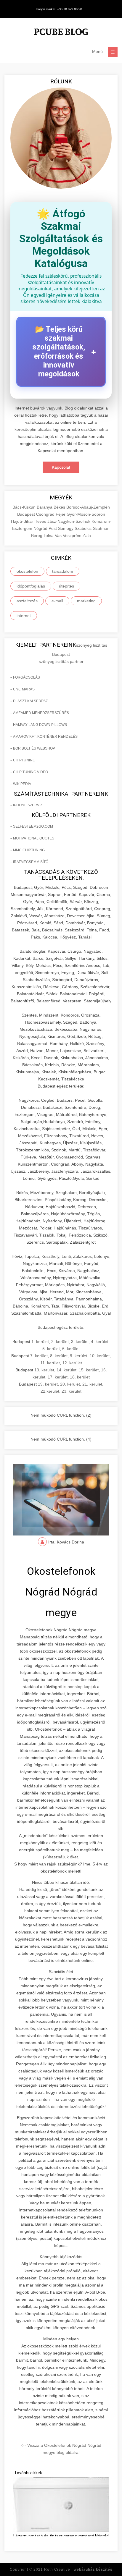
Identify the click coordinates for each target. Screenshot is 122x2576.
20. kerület (70, 1384)
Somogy (66, 528)
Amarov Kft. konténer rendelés (45, 737)
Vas (59, 535)
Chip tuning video (30, 772)
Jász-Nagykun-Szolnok (69, 521)
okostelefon (27, 571)
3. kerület (80, 1342)
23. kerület (72, 1391)
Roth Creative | (78, 2569)
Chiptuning (24, 760)
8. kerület (59, 1356)
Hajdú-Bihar (23, 521)
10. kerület (100, 1356)
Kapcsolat (61, 467)
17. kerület (58, 1377)
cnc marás (24, 689)
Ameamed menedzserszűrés (41, 713)
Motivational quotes (34, 838)
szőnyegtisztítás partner (61, 661)
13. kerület (44, 1370)
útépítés (66, 586)
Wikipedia (22, 784)
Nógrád (41, 528)
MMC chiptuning (29, 850)
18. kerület (80, 1377)
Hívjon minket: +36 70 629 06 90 (59, 9)
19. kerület (48, 1384)
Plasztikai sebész (30, 701)
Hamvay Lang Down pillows (40, 725)
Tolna (49, 535)
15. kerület (89, 1370)
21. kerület (92, 1384)
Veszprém (73, 535)
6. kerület (71, 1349)
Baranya (45, 507)
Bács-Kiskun (25, 507)
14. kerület (66, 1370)
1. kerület (40, 1342)
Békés (60, 507)
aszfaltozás (27, 601)
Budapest (27, 514)
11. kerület (50, 1363)
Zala (87, 535)
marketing (86, 601)
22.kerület (50, 1391)
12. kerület (72, 1363)
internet (24, 616)
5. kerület (51, 1349)
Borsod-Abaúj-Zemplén (88, 507)
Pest (53, 528)
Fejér (61, 514)
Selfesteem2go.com (33, 826)
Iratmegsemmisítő (31, 862)
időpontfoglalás (31, 586)
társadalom (63, 571)
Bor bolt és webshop (34, 748)
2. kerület (60, 1342)
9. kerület (79, 1356)
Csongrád (46, 514)
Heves (41, 521)
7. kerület (39, 1356)
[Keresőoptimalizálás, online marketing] (61, 33)
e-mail (57, 601)
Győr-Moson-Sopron (86, 514)
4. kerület (100, 1342)
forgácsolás (27, 677)
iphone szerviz (28, 805)
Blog (70, 436)
